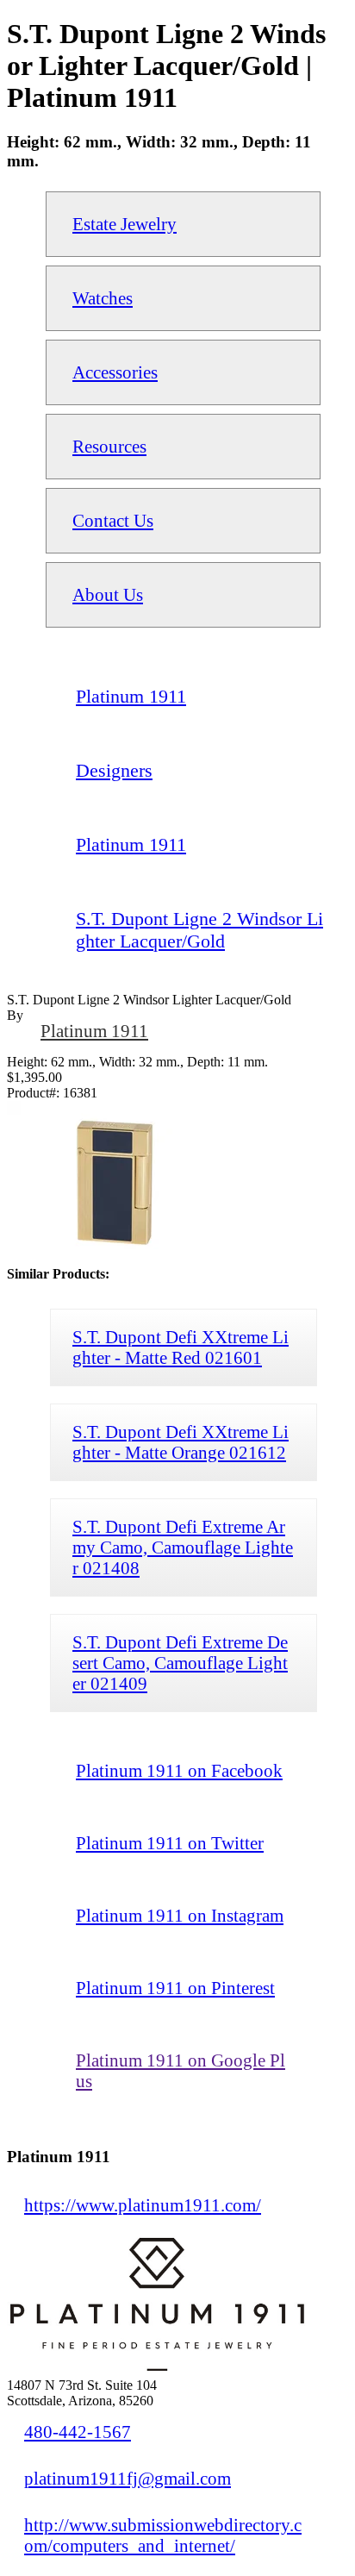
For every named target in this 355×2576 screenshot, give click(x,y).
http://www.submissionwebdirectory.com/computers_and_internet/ (163, 2535)
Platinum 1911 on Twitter (170, 1843)
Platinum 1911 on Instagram (180, 1915)
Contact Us (113, 520)
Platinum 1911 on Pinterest (175, 1988)
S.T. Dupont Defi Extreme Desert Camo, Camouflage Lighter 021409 (180, 1663)
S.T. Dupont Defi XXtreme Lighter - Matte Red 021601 (181, 1347)
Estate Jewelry (125, 224)
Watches (103, 298)
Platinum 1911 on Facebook (179, 1770)
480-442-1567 (78, 2432)
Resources (109, 446)
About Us (108, 594)
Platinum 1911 (94, 1031)
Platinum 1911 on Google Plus (181, 2070)
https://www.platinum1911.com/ (143, 2205)
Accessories (115, 372)
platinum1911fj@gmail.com (128, 2478)
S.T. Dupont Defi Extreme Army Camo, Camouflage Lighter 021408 (183, 1547)
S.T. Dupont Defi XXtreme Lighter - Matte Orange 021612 (181, 1442)
